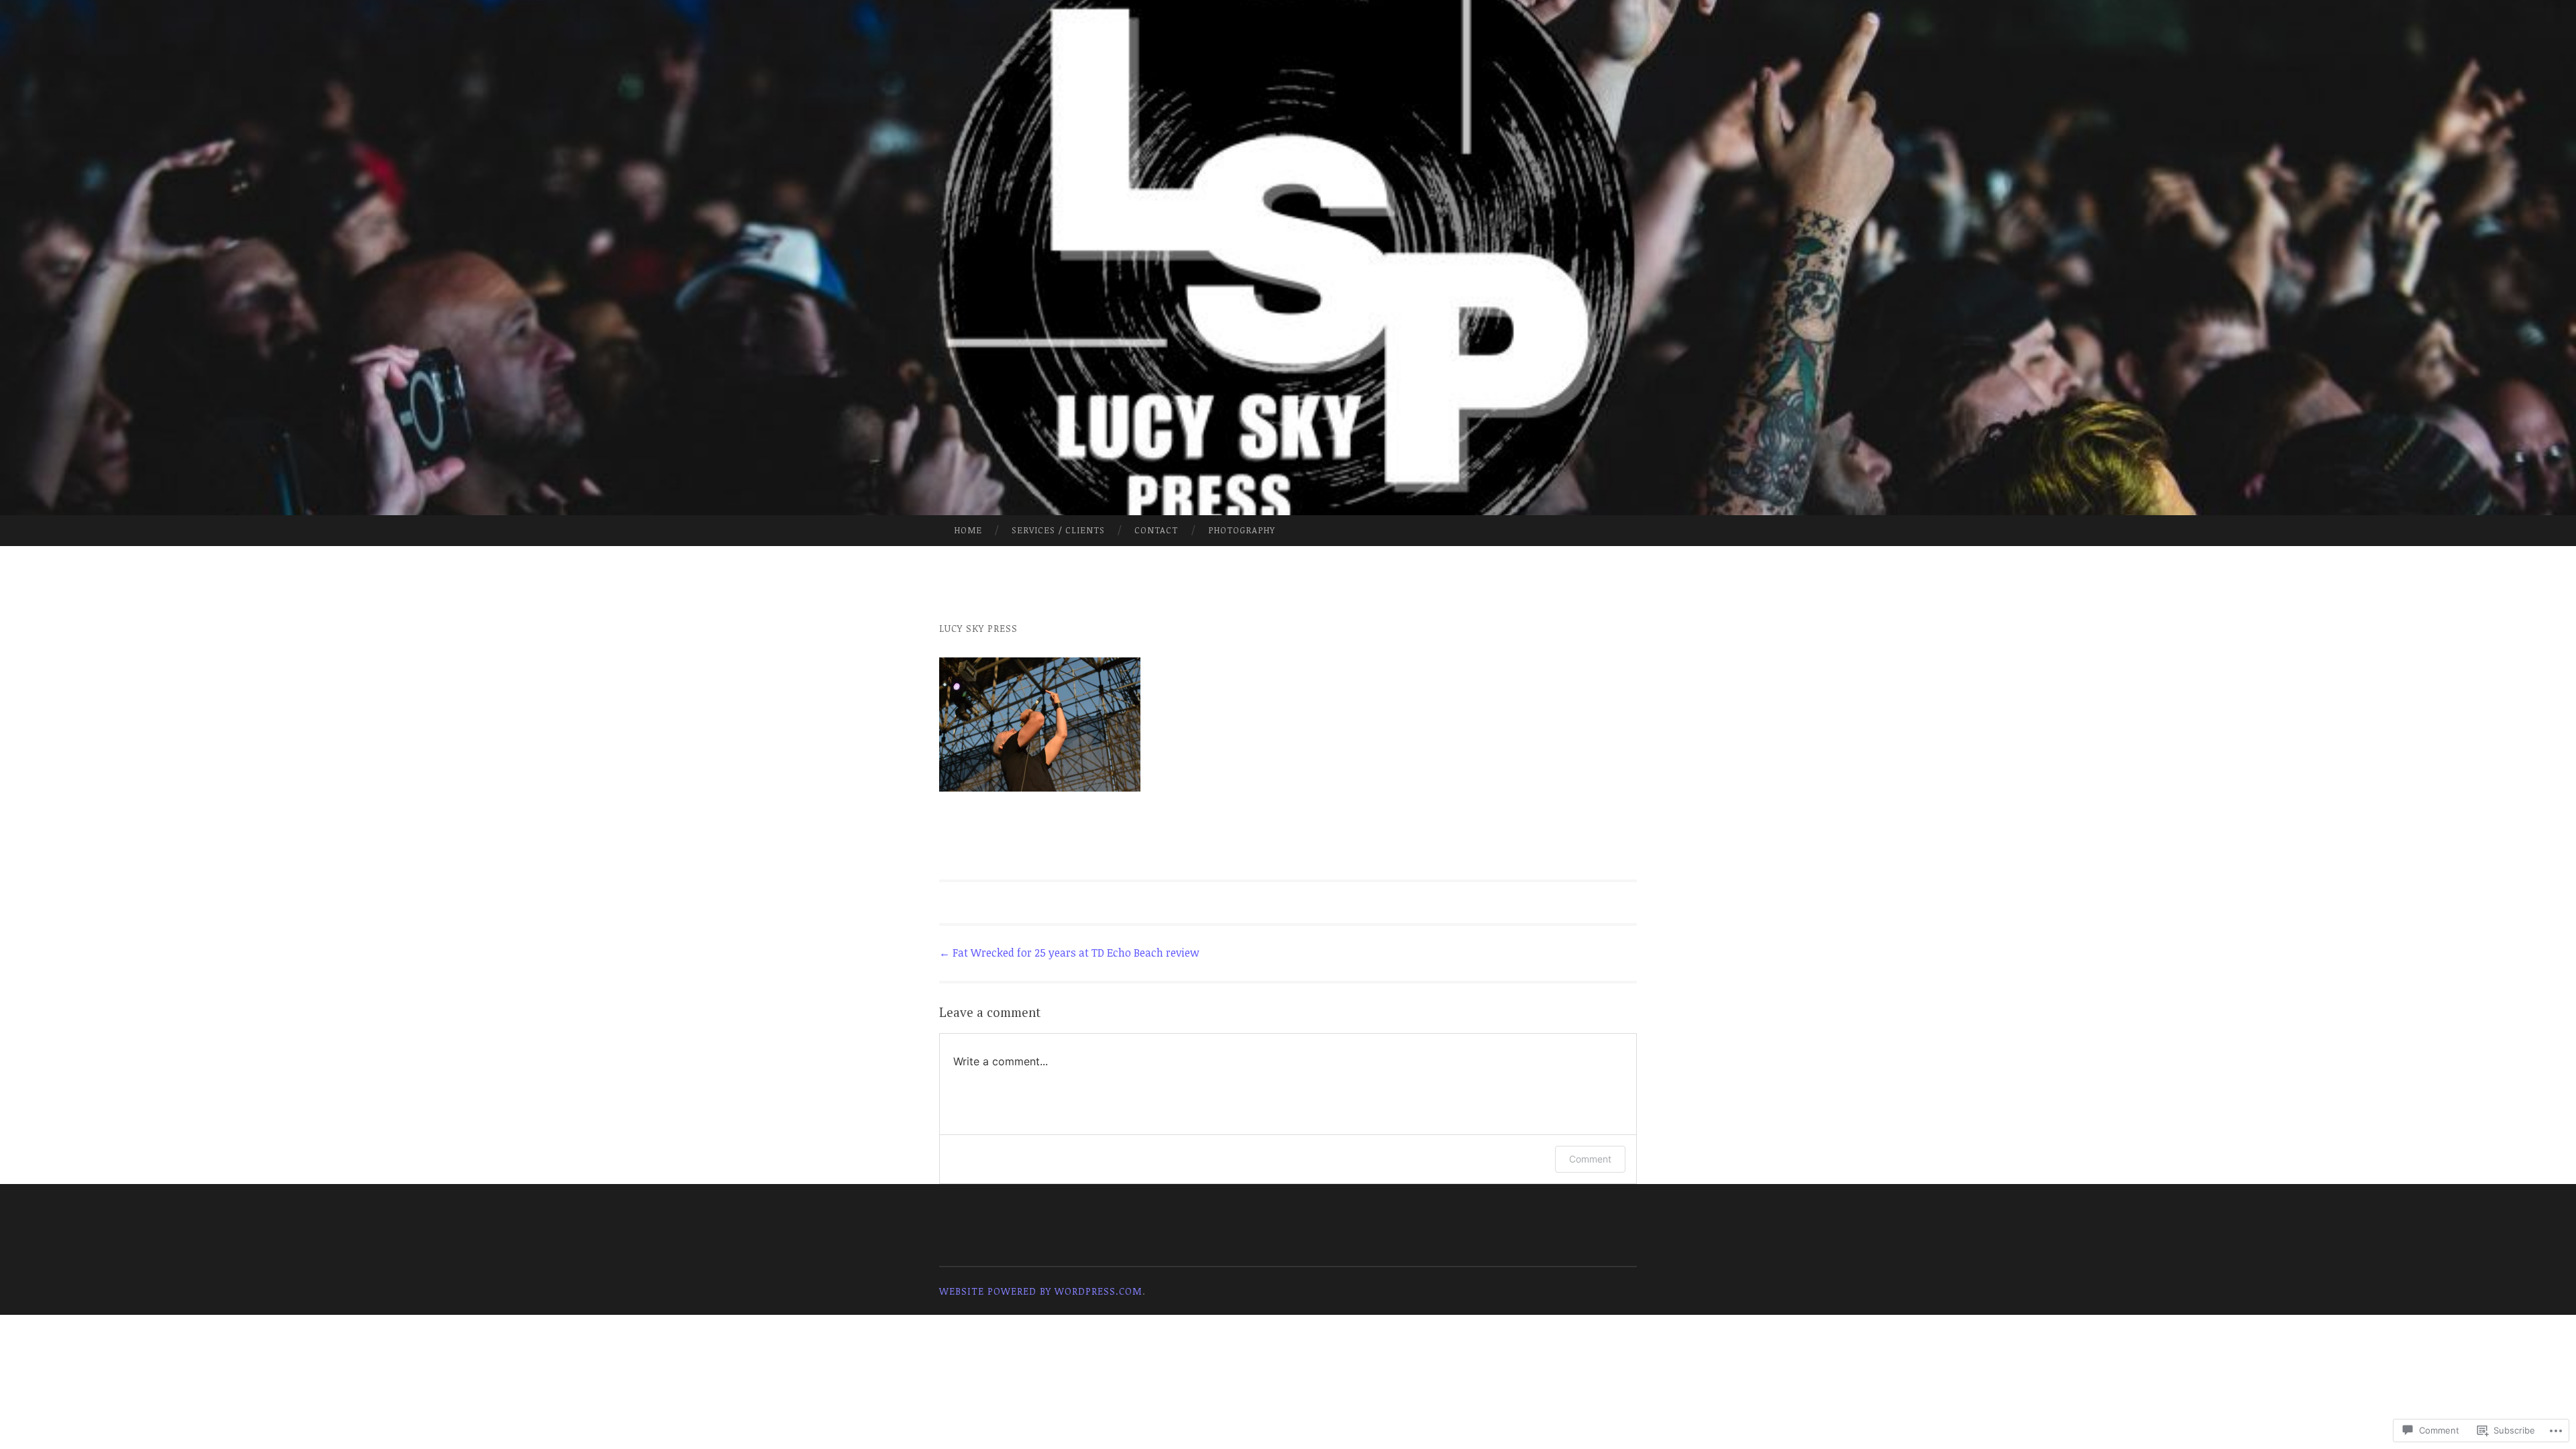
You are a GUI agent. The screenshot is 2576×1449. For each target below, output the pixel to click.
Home (968, 530)
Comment (1590, 1159)
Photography (1242, 530)
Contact (1156, 530)
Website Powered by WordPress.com (1041, 1291)
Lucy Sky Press (978, 628)
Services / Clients (1058, 530)
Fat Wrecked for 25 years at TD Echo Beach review (1069, 953)
